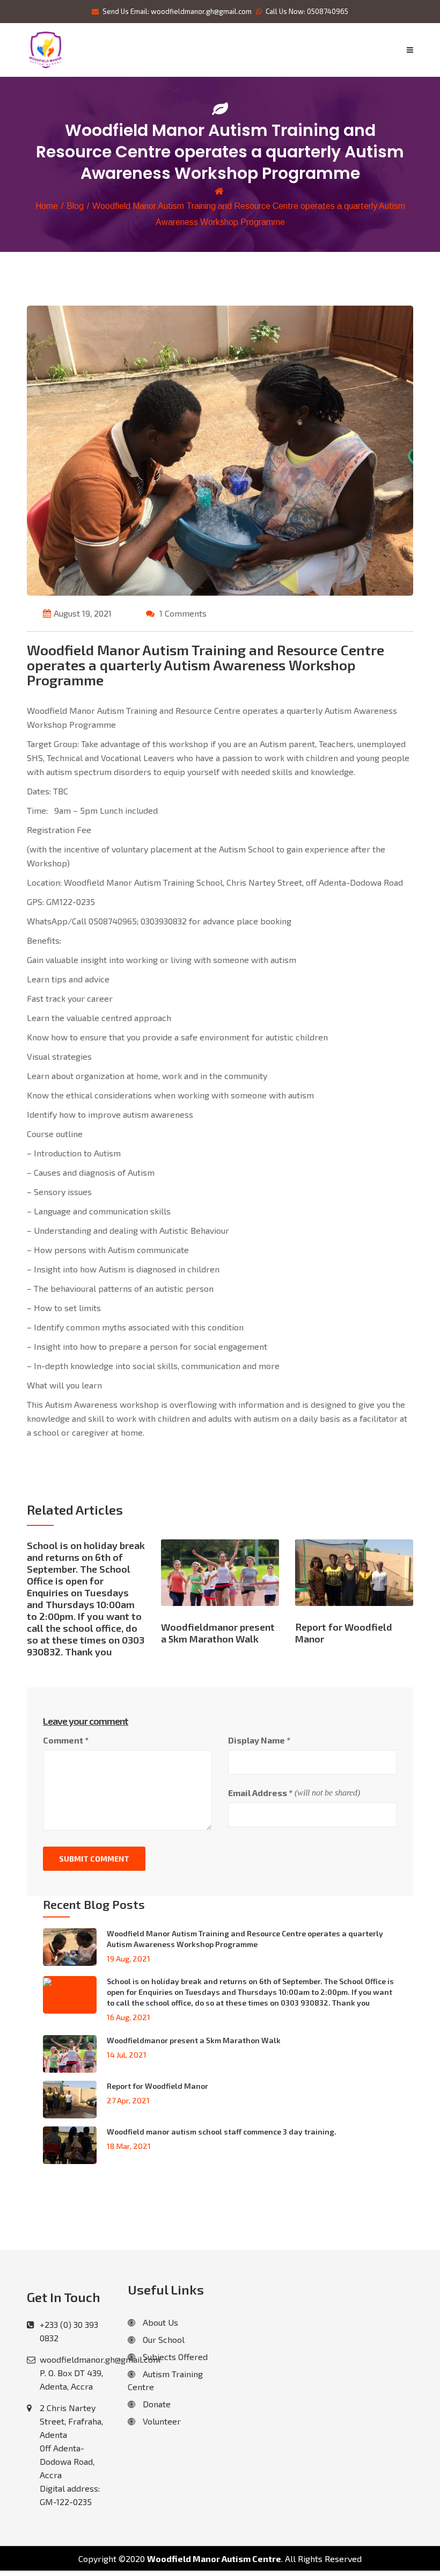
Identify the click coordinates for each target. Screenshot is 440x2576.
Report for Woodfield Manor (157, 2086)
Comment (66, 1740)
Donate (156, 2404)
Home (47, 206)
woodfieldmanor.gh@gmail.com (100, 2359)
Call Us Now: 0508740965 (307, 11)
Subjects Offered (174, 2357)
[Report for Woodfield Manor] (354, 1579)
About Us (159, 2322)
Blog (75, 206)
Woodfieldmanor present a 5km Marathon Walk (194, 2040)
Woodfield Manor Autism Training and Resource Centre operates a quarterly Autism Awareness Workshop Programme (245, 1939)
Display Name (259, 1740)
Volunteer (161, 2421)
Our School (163, 2339)
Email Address (260, 1793)
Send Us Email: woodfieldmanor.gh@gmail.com (177, 11)
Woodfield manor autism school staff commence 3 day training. (222, 2132)
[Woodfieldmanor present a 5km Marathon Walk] (220, 1579)
